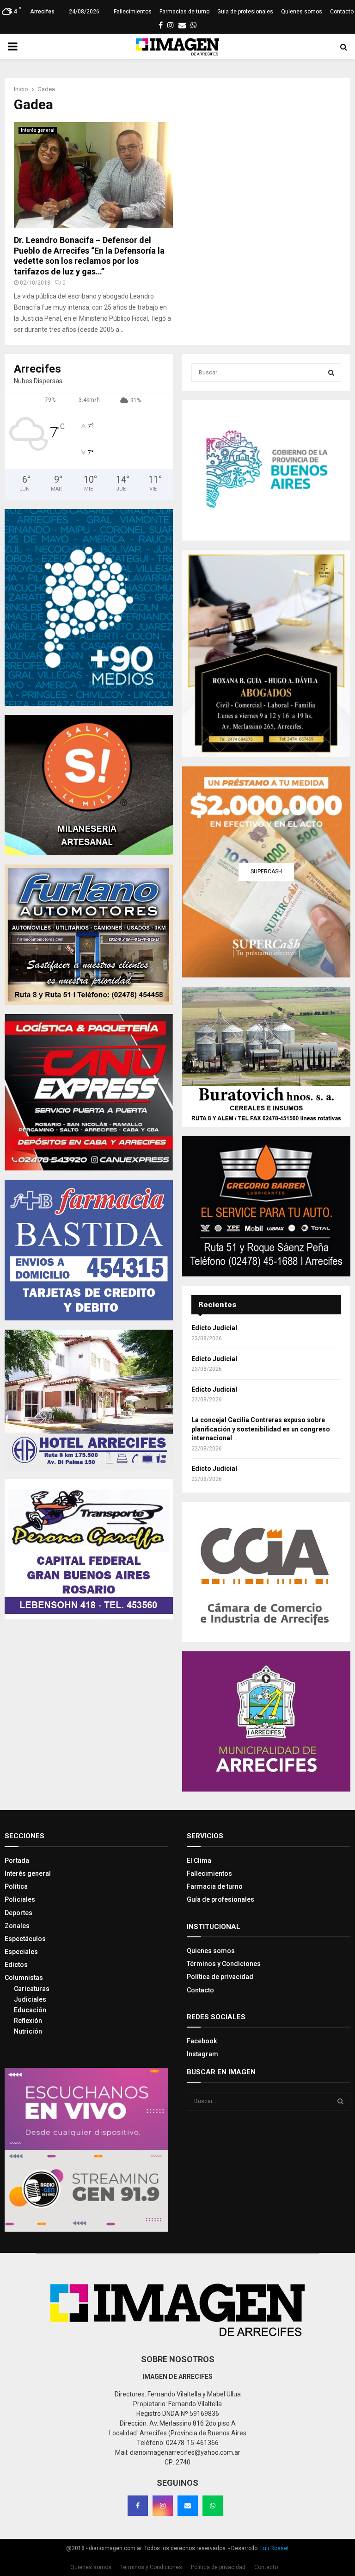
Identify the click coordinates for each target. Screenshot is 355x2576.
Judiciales (30, 1999)
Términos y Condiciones (224, 1964)
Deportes (18, 1913)
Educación (30, 2010)
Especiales (21, 1952)
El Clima (199, 1860)
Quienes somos (302, 12)
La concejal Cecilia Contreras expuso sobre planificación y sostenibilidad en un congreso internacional (261, 1429)
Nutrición (28, 2031)
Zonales (17, 1926)
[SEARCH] (331, 373)
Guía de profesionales (245, 12)
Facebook (202, 2041)
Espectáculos (25, 1939)
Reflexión (28, 2021)
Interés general (38, 130)
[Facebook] (138, 2506)
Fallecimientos (133, 12)
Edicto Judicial (214, 1328)
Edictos (16, 1965)
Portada (17, 1860)
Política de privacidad (220, 1977)
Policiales (20, 1899)
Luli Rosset (275, 2548)
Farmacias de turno (184, 12)
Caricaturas (32, 1989)
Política (16, 1886)
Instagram (202, 2054)
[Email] (188, 2506)
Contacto (342, 12)
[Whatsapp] (213, 2506)
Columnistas (24, 1978)
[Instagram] (163, 2506)
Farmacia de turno (215, 1886)
